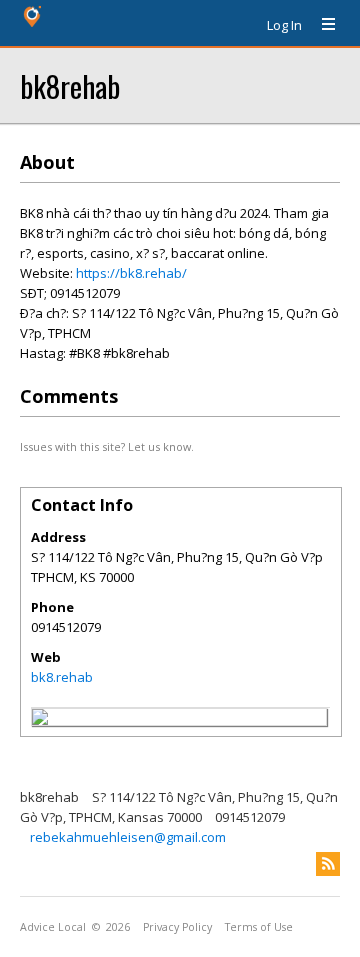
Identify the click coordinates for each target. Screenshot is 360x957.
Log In (284, 25)
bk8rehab (70, 85)
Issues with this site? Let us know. (107, 446)
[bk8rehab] (40, 720)
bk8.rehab (62, 677)
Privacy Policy (177, 927)
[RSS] (328, 864)
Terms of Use (259, 927)
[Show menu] (321, 25)
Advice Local (53, 927)
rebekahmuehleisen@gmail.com (128, 837)
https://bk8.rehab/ (131, 273)
